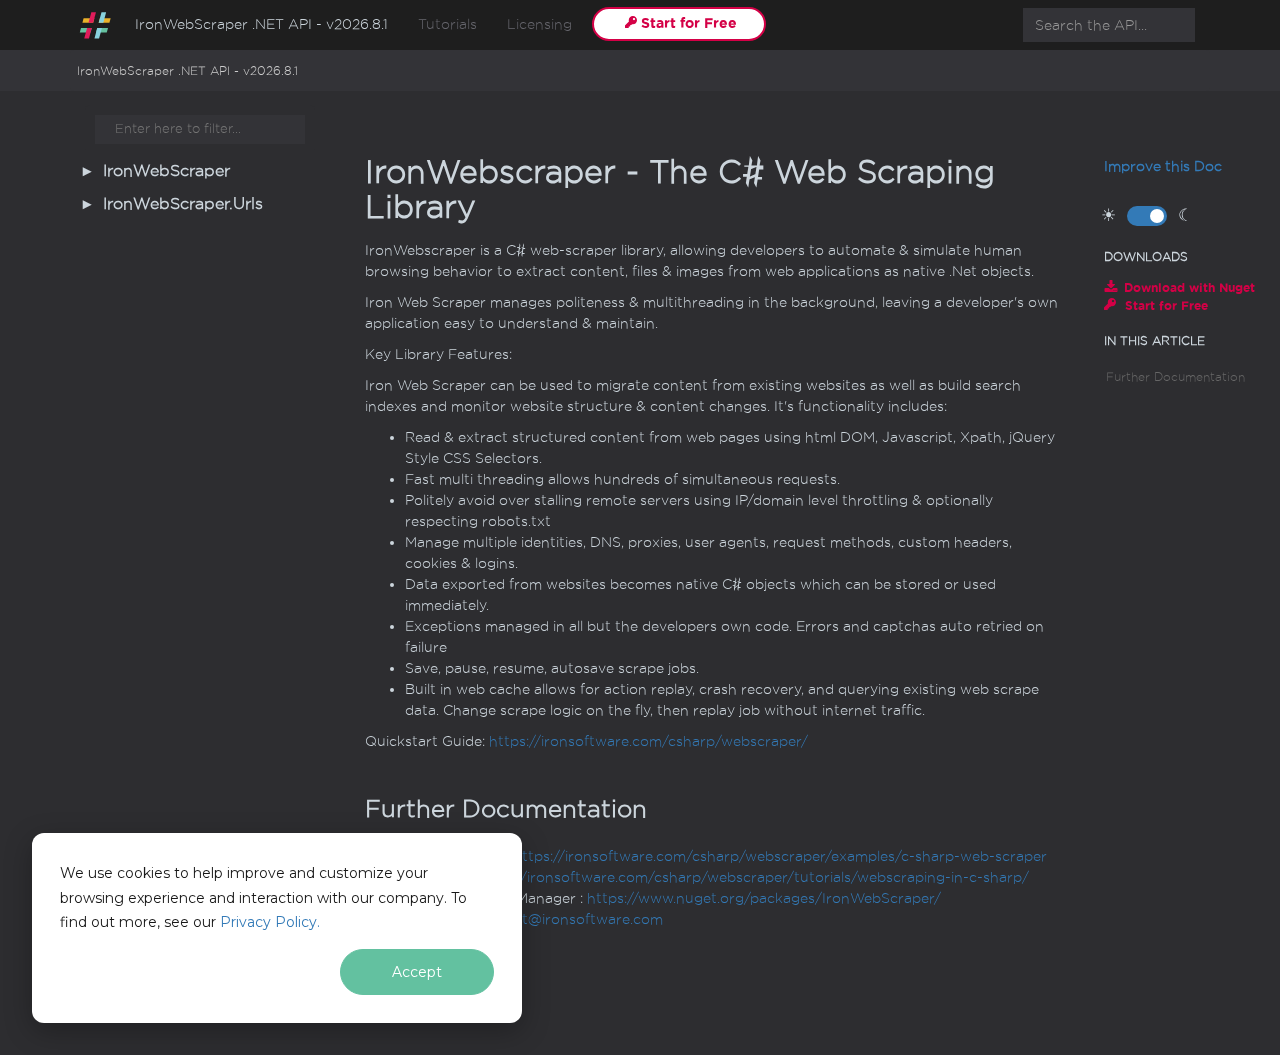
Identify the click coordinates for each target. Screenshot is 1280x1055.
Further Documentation (1175, 377)
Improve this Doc (1163, 166)
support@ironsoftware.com (568, 919)
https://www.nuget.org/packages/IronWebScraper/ (764, 898)
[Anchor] (348, 808)
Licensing (539, 24)
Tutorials (447, 24)
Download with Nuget (1189, 287)
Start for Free (689, 23)
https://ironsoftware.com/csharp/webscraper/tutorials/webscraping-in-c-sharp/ (752, 877)
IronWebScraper (166, 171)
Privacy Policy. (270, 922)
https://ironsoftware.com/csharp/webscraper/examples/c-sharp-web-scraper (780, 856)
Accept (417, 972)
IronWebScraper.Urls (183, 204)
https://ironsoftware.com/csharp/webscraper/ (648, 741)
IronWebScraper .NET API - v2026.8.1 (261, 24)
